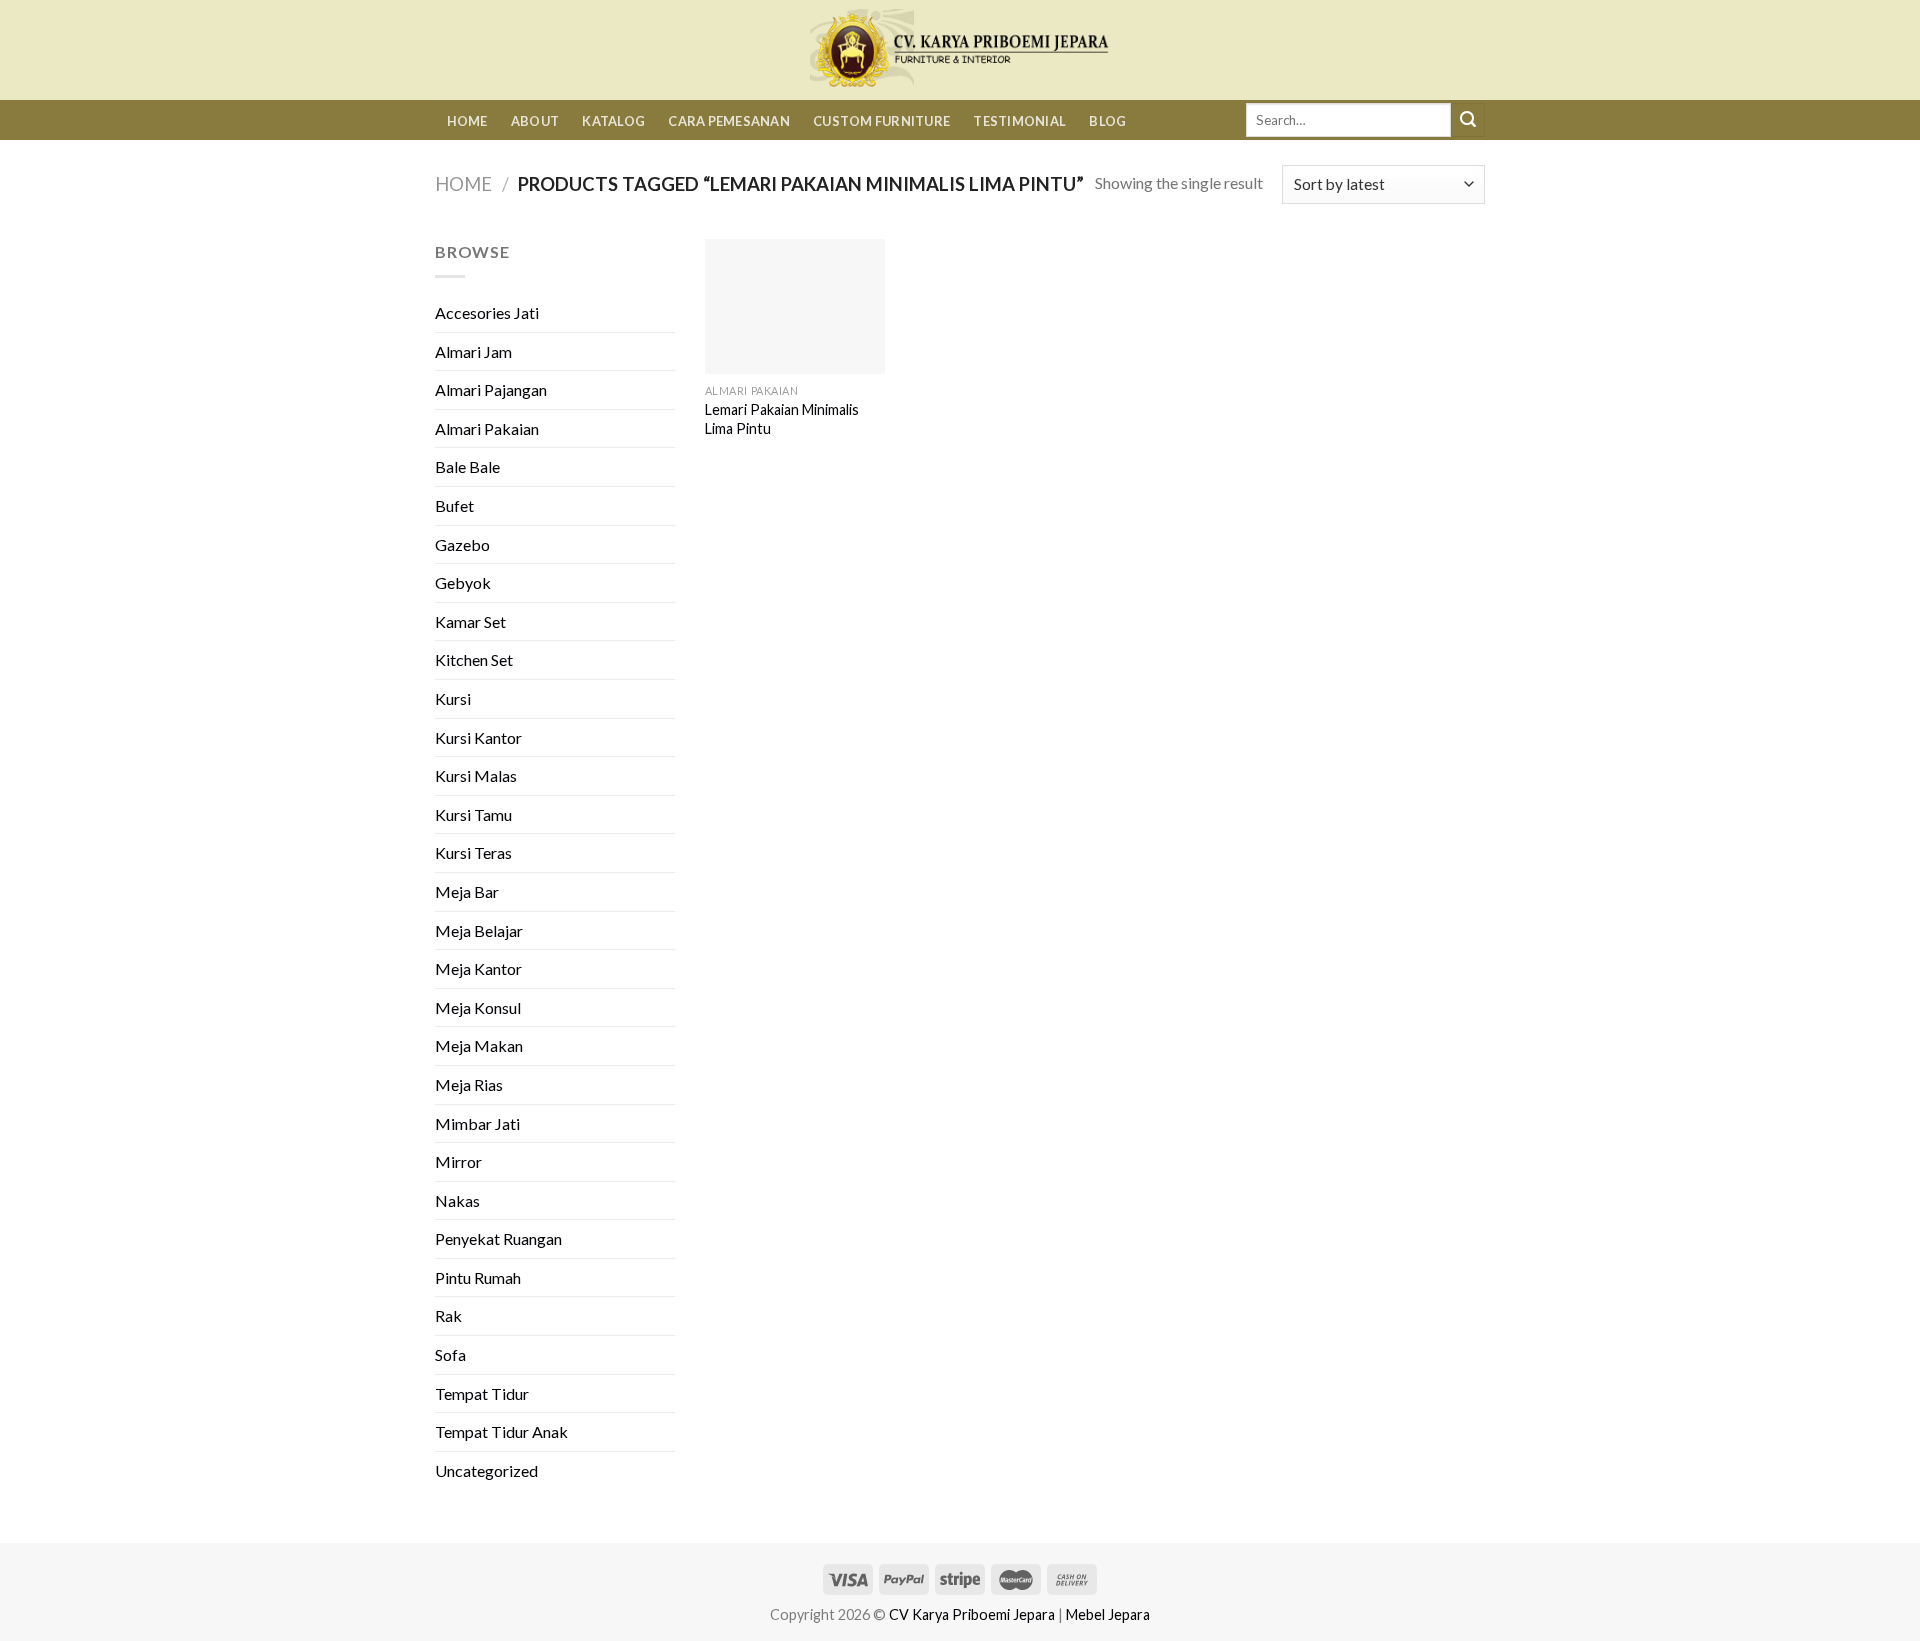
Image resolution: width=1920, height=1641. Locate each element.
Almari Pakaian (487, 428)
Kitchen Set (474, 659)
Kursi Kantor (478, 737)
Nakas (457, 1200)
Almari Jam (473, 351)
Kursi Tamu (473, 814)
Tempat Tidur (482, 1393)
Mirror (458, 1161)
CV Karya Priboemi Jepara (972, 1614)
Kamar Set (470, 621)
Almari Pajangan (491, 389)
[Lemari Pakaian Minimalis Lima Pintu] (795, 306)
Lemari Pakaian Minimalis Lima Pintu (782, 419)
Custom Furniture (881, 121)
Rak (448, 1315)
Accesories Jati (487, 312)
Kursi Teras (473, 852)
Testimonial (1019, 121)
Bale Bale (467, 466)
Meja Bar (467, 891)
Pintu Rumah (478, 1277)
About (535, 121)
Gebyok (463, 582)
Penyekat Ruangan (498, 1238)
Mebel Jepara (1108, 1614)
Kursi (453, 698)
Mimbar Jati (477, 1123)
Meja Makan (479, 1045)
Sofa (450, 1354)
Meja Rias (469, 1084)
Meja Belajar (479, 930)
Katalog (613, 121)
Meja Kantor (478, 968)
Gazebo (462, 544)
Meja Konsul (478, 1007)
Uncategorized (486, 1470)
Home (467, 121)
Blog (1107, 121)
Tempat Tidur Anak (501, 1431)
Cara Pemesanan (729, 121)
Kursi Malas (476, 775)
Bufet (454, 505)
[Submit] (1468, 120)
